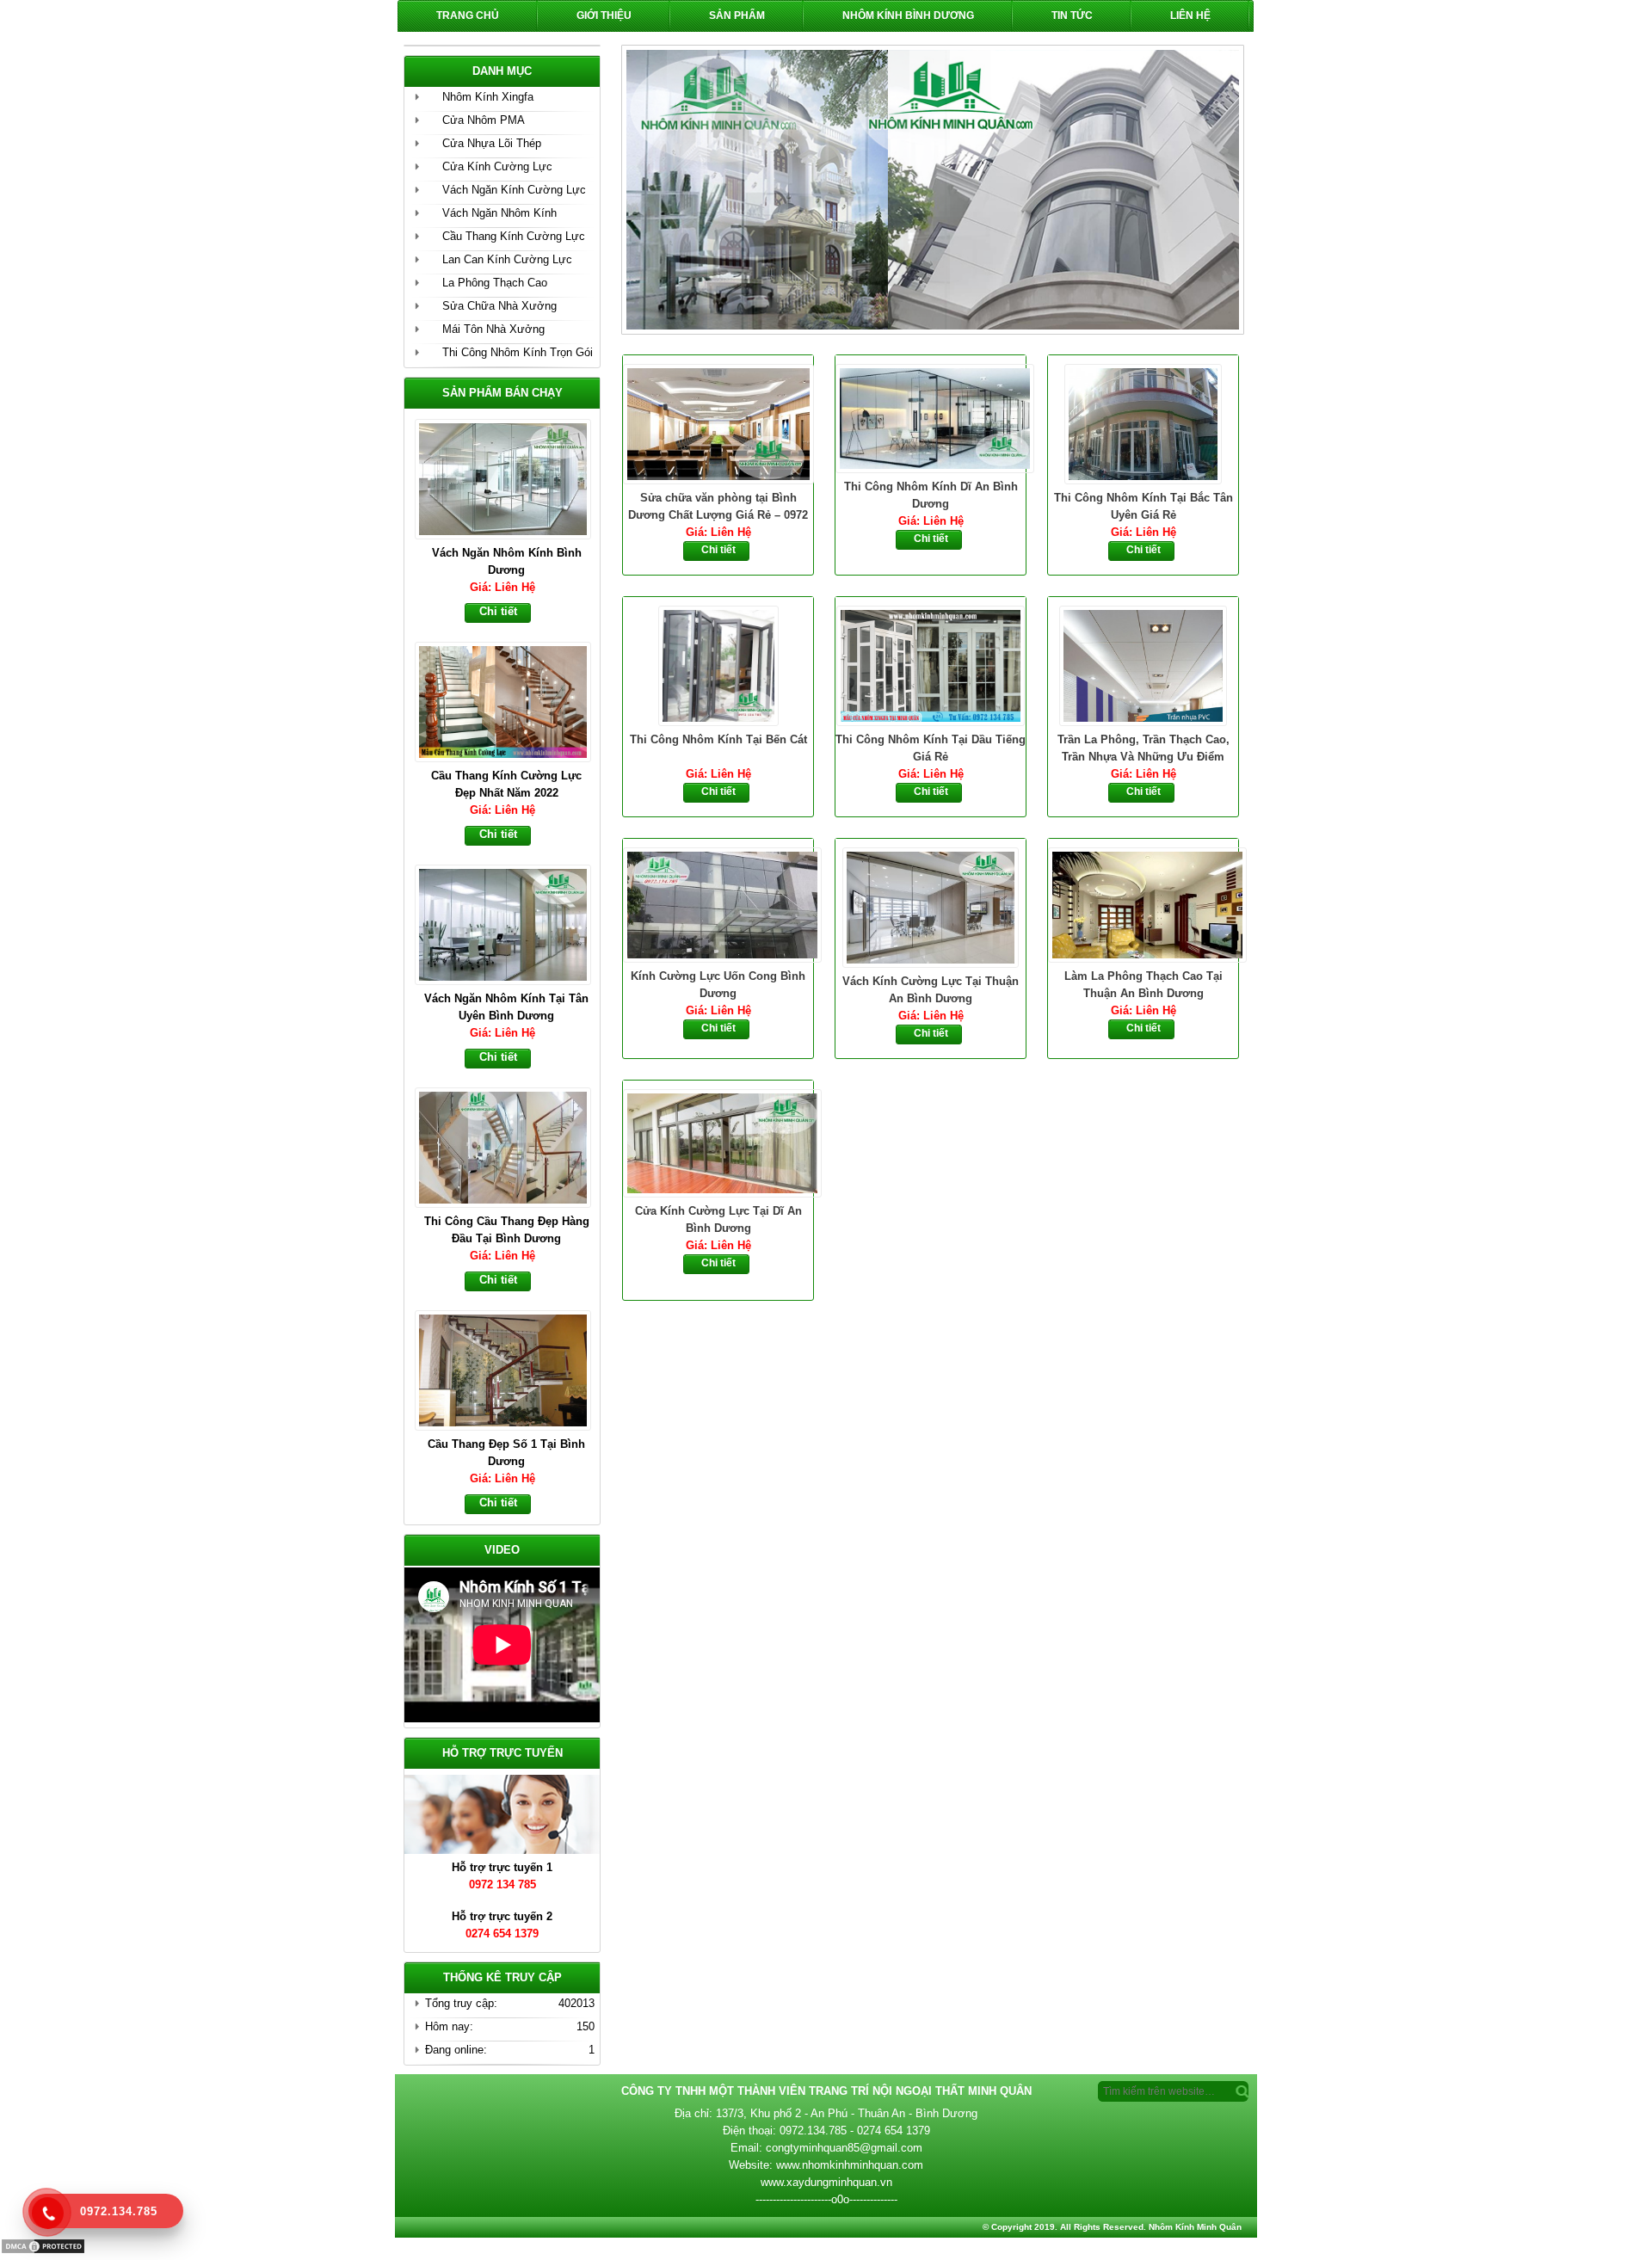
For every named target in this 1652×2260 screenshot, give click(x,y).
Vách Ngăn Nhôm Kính (499, 213)
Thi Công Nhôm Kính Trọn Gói (518, 352)
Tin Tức (1072, 15)
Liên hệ (1190, 15)
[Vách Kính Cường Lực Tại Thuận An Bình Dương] (931, 906)
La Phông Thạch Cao (495, 283)
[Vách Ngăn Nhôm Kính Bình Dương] (511, 477)
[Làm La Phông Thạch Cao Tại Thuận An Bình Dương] (1143, 903)
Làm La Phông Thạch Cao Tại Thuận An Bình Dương (1143, 985)
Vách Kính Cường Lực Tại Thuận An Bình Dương (931, 990)
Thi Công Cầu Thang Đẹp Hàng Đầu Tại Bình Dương (507, 1230)
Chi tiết (718, 550)
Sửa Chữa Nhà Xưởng (499, 306)
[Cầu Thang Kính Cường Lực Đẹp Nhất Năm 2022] (511, 700)
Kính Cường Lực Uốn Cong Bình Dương (718, 985)
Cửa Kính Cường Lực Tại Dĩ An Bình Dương (718, 1219)
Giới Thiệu (604, 15)
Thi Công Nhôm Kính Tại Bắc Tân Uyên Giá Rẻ (1143, 506)
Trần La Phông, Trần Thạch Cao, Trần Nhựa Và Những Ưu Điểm (1143, 748)
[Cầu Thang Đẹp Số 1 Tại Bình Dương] (511, 1369)
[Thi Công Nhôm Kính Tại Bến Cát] (718, 664)
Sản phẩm (737, 15)
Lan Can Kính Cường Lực (507, 259)
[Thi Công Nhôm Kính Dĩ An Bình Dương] (931, 417)
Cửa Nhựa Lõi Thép (492, 143)
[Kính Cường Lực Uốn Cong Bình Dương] (718, 903)
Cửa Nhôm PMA (484, 120)
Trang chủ (468, 15)
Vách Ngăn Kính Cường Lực (514, 190)
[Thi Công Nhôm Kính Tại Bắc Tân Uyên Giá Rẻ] (1143, 422)
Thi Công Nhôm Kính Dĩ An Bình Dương (931, 495)
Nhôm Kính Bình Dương (908, 15)
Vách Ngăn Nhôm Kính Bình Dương (507, 561)
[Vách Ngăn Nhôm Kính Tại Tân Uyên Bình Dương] (511, 923)
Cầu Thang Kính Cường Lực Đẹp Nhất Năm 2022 (506, 784)
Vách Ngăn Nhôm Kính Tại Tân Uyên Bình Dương (506, 1007)
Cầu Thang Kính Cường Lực (514, 236)
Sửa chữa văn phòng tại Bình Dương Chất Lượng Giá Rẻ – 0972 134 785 (718, 508)
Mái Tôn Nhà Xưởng (493, 329)
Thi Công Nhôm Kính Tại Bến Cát (718, 739)
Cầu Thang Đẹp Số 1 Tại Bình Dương (506, 1453)
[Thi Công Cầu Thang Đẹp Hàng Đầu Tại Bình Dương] (511, 1146)
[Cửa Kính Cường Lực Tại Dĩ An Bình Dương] (718, 1142)
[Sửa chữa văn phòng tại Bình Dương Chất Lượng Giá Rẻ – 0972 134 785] (718, 422)
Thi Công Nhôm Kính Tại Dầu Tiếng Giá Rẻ (931, 748)
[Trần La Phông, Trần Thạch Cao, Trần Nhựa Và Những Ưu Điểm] (1143, 664)
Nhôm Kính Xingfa (488, 97)
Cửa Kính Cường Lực (497, 166)
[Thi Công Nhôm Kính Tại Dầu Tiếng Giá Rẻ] (931, 664)
